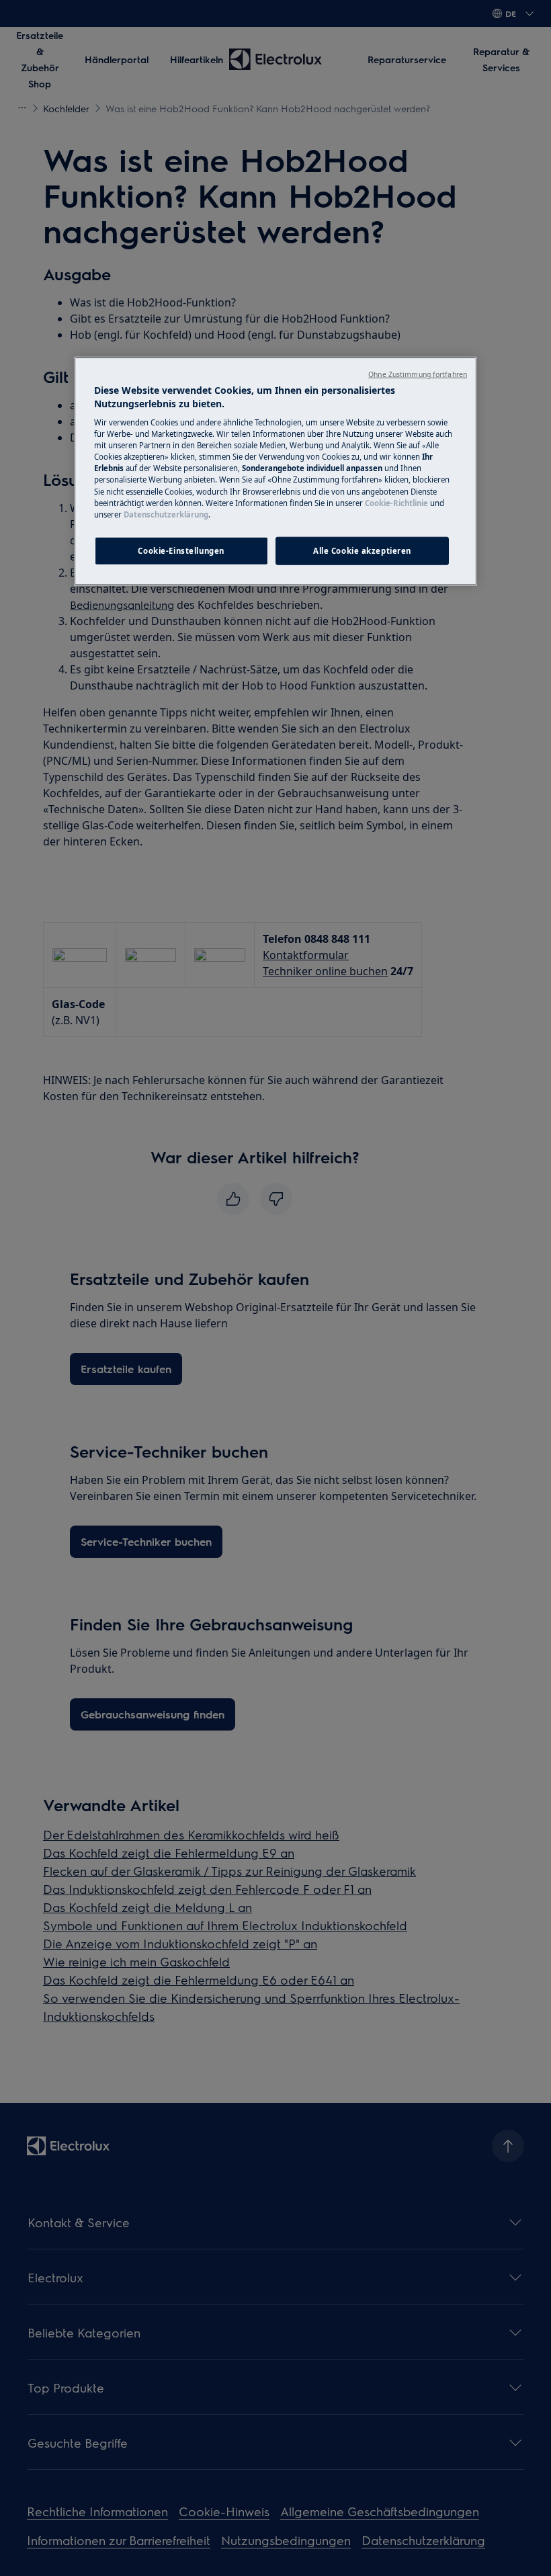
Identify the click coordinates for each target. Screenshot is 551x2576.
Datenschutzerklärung (166, 514)
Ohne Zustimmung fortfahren (418, 374)
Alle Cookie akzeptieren (362, 550)
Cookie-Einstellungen (181, 550)
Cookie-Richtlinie (396, 502)
